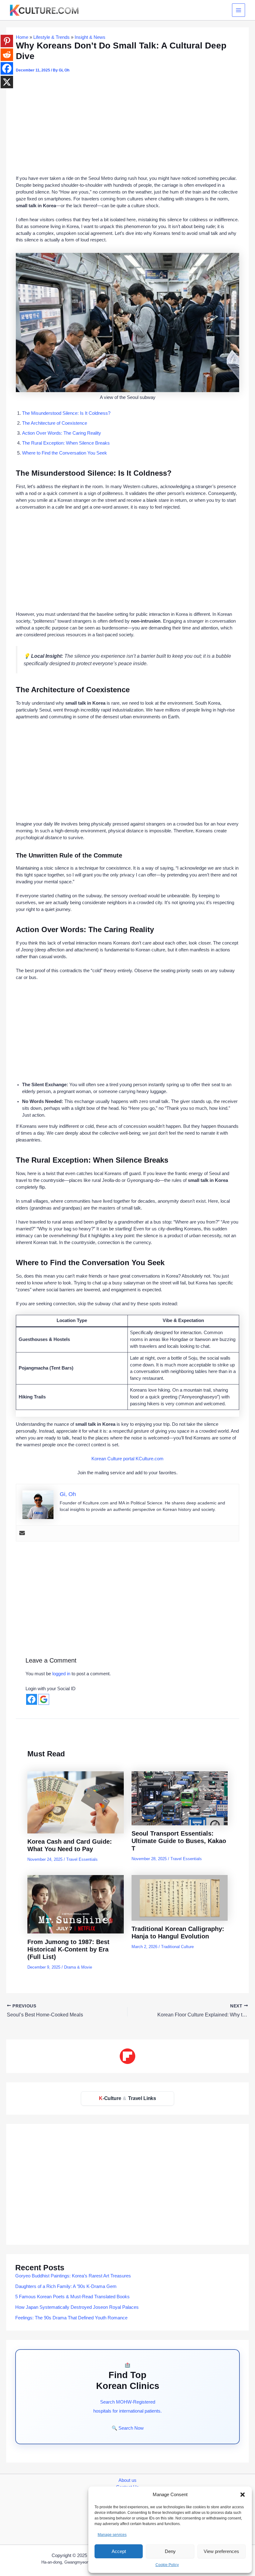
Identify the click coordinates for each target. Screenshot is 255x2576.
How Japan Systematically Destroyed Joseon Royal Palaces (77, 2307)
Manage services (112, 2535)
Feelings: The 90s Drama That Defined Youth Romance (71, 2318)
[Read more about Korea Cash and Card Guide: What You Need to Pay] (76, 1802)
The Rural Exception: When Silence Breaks (66, 443)
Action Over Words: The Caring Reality (62, 433)
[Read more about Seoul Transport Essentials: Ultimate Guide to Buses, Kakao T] (180, 1798)
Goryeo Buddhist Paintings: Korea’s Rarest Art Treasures (73, 2276)
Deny (170, 2551)
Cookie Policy (167, 2565)
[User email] (22, 1533)
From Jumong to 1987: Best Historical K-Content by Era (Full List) (68, 1949)
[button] (243, 2495)
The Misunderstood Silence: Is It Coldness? (66, 413)
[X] (7, 82)
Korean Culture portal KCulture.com (127, 1459)
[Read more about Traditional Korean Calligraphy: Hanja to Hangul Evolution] (180, 1897)
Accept (119, 2551)
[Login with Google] (44, 1699)
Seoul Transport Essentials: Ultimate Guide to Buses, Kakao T (179, 1841)
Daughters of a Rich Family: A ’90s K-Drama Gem (66, 2286)
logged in (61, 1674)
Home (22, 37)
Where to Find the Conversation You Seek (65, 453)
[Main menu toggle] (239, 10)
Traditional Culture (177, 1947)
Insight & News (90, 37)
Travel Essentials (82, 1859)
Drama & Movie (78, 1967)
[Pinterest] (7, 41)
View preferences (221, 2551)
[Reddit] (7, 55)
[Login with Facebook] (32, 1699)
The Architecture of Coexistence (55, 423)
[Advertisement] (127, 126)
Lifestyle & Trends (51, 37)
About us (127, 2480)
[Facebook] (7, 68)
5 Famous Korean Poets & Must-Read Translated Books (72, 2297)
